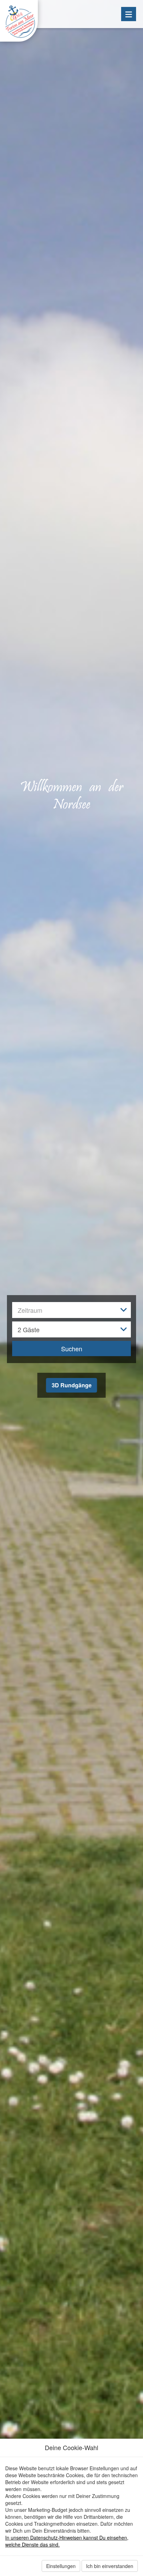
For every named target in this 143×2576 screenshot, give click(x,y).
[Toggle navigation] (129, 14)
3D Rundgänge (72, 1385)
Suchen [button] (72, 1349)
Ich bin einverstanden (110, 2566)
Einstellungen (61, 2566)
